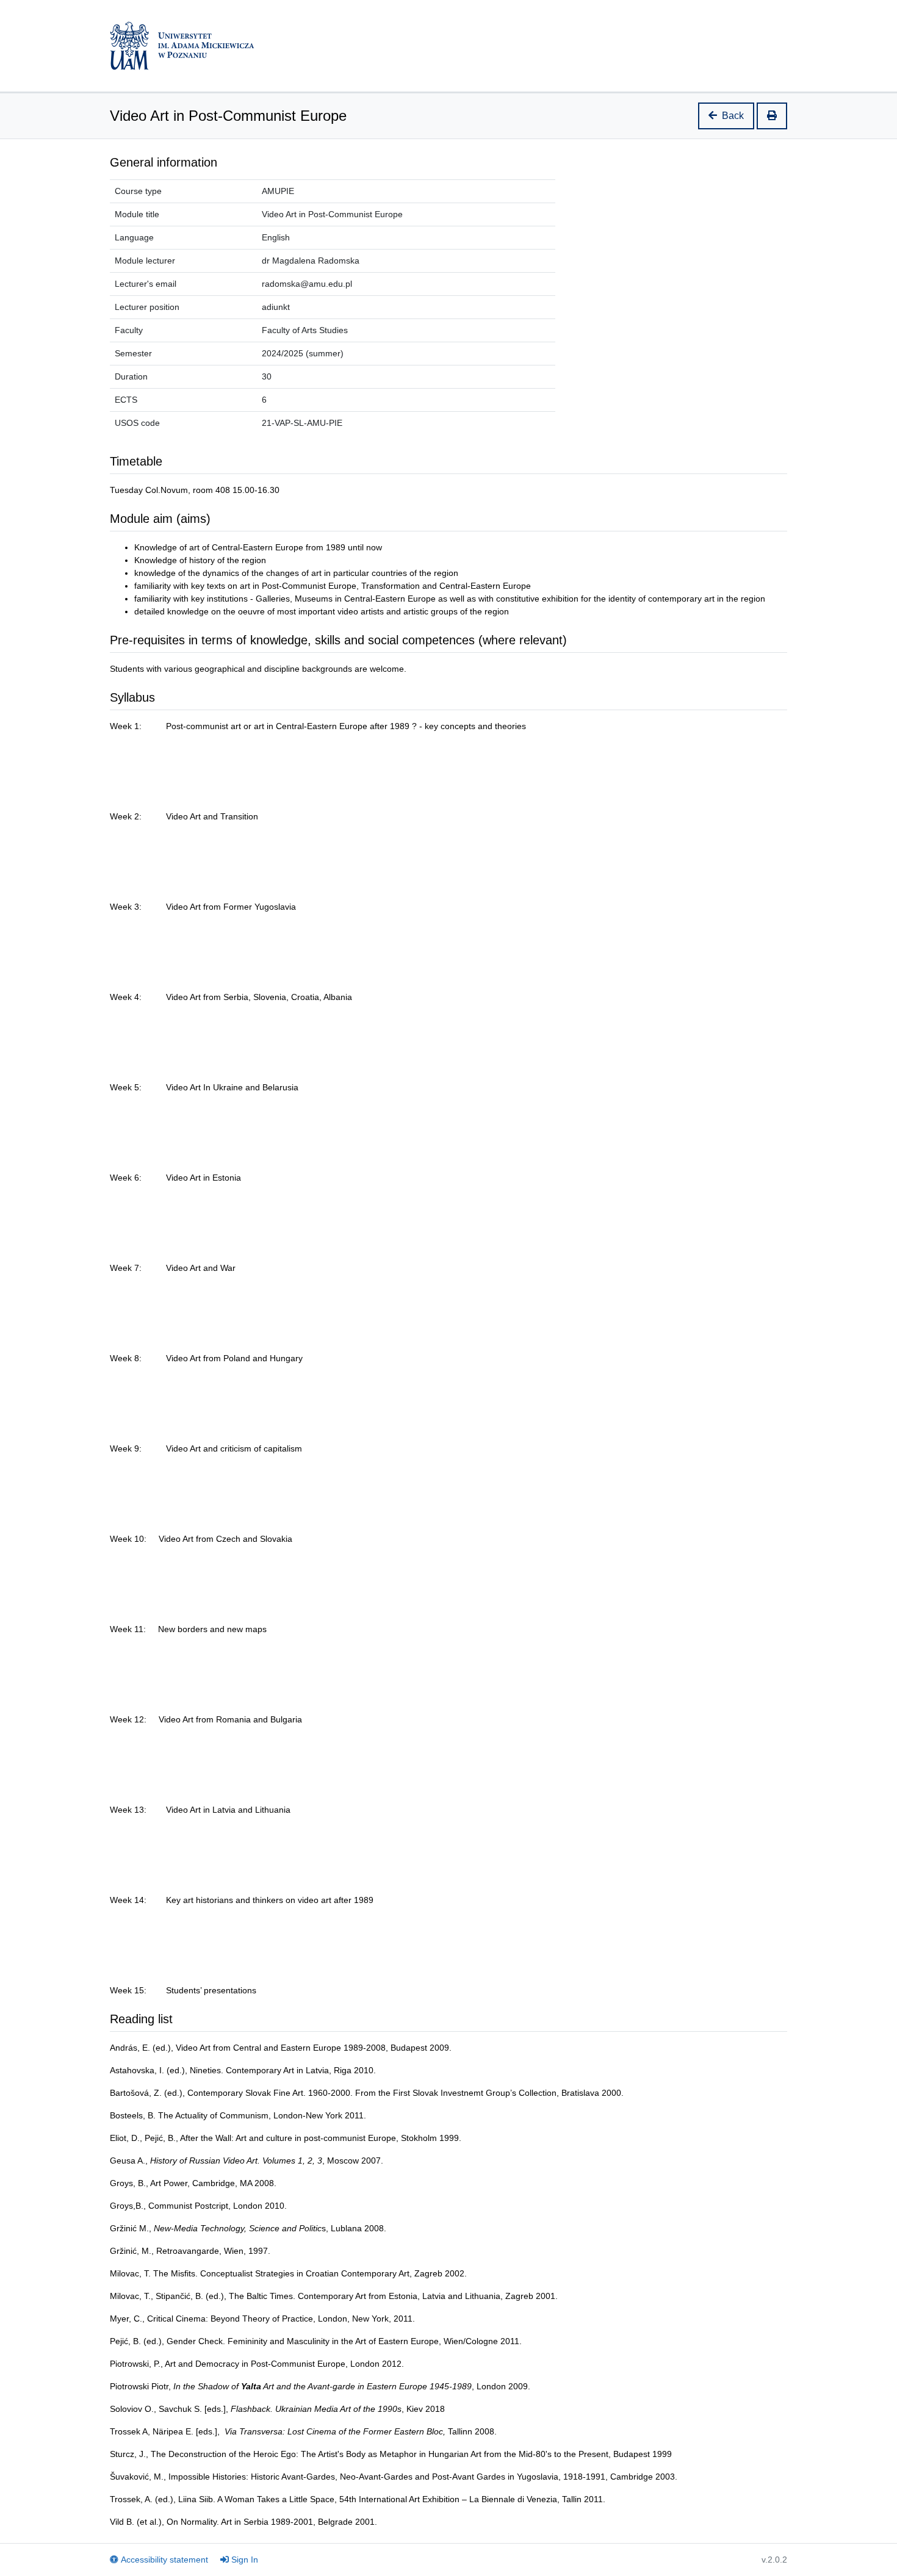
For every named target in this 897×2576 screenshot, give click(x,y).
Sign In (245, 2560)
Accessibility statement (164, 2560)
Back (733, 116)
